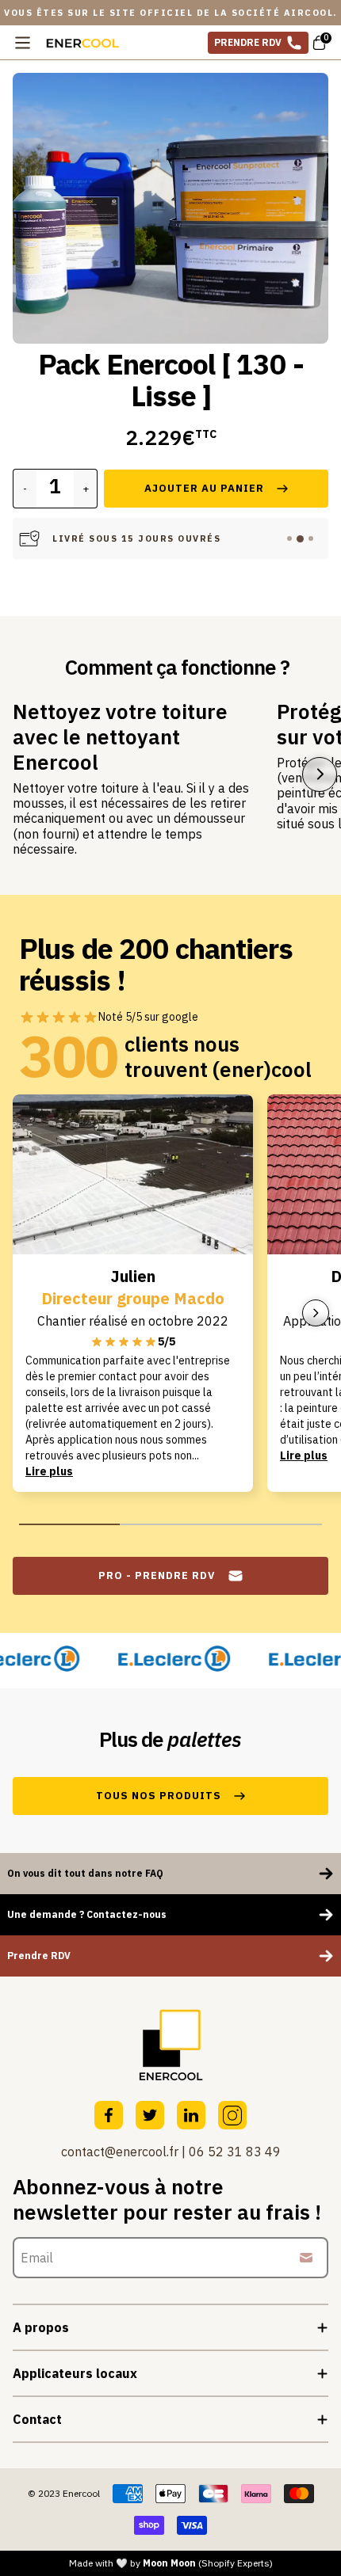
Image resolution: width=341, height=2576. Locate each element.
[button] (170, 208)
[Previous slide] (33, 224)
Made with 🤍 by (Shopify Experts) (171, 2563)
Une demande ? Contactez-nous (87, 1914)
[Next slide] (308, 224)
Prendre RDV (248, 42)
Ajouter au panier (204, 488)
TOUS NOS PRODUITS (159, 1796)
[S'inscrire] (306, 2258)
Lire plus (49, 1471)
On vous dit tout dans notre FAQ (85, 1873)
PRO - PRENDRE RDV (157, 1575)
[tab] (289, 538)
